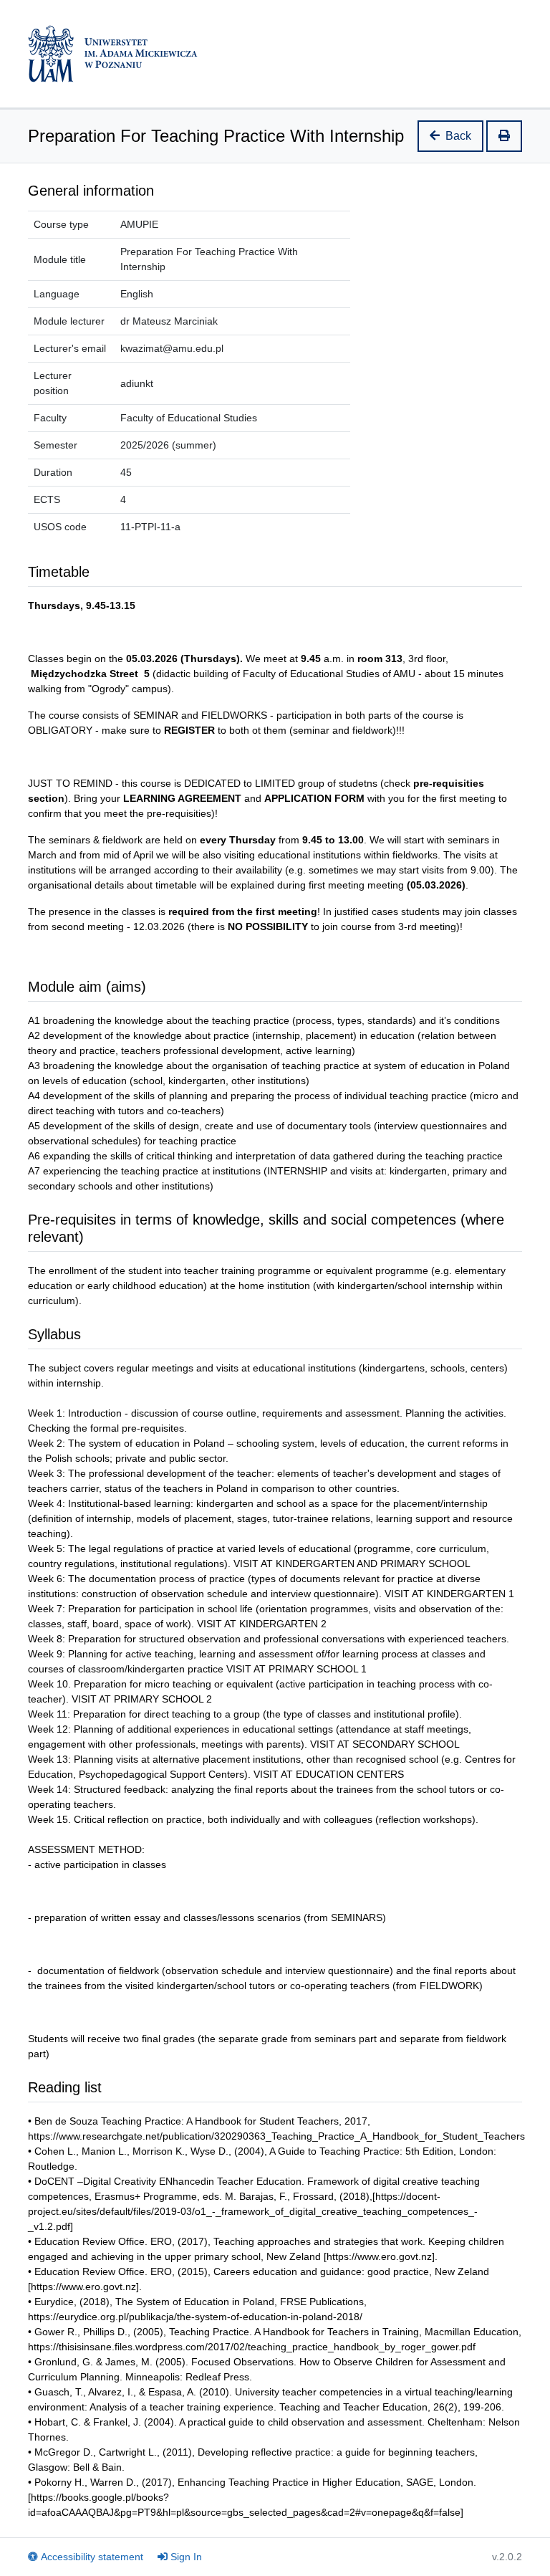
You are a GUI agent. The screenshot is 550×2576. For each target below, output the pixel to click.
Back (458, 136)
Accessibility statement (92, 2557)
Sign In (186, 2557)
